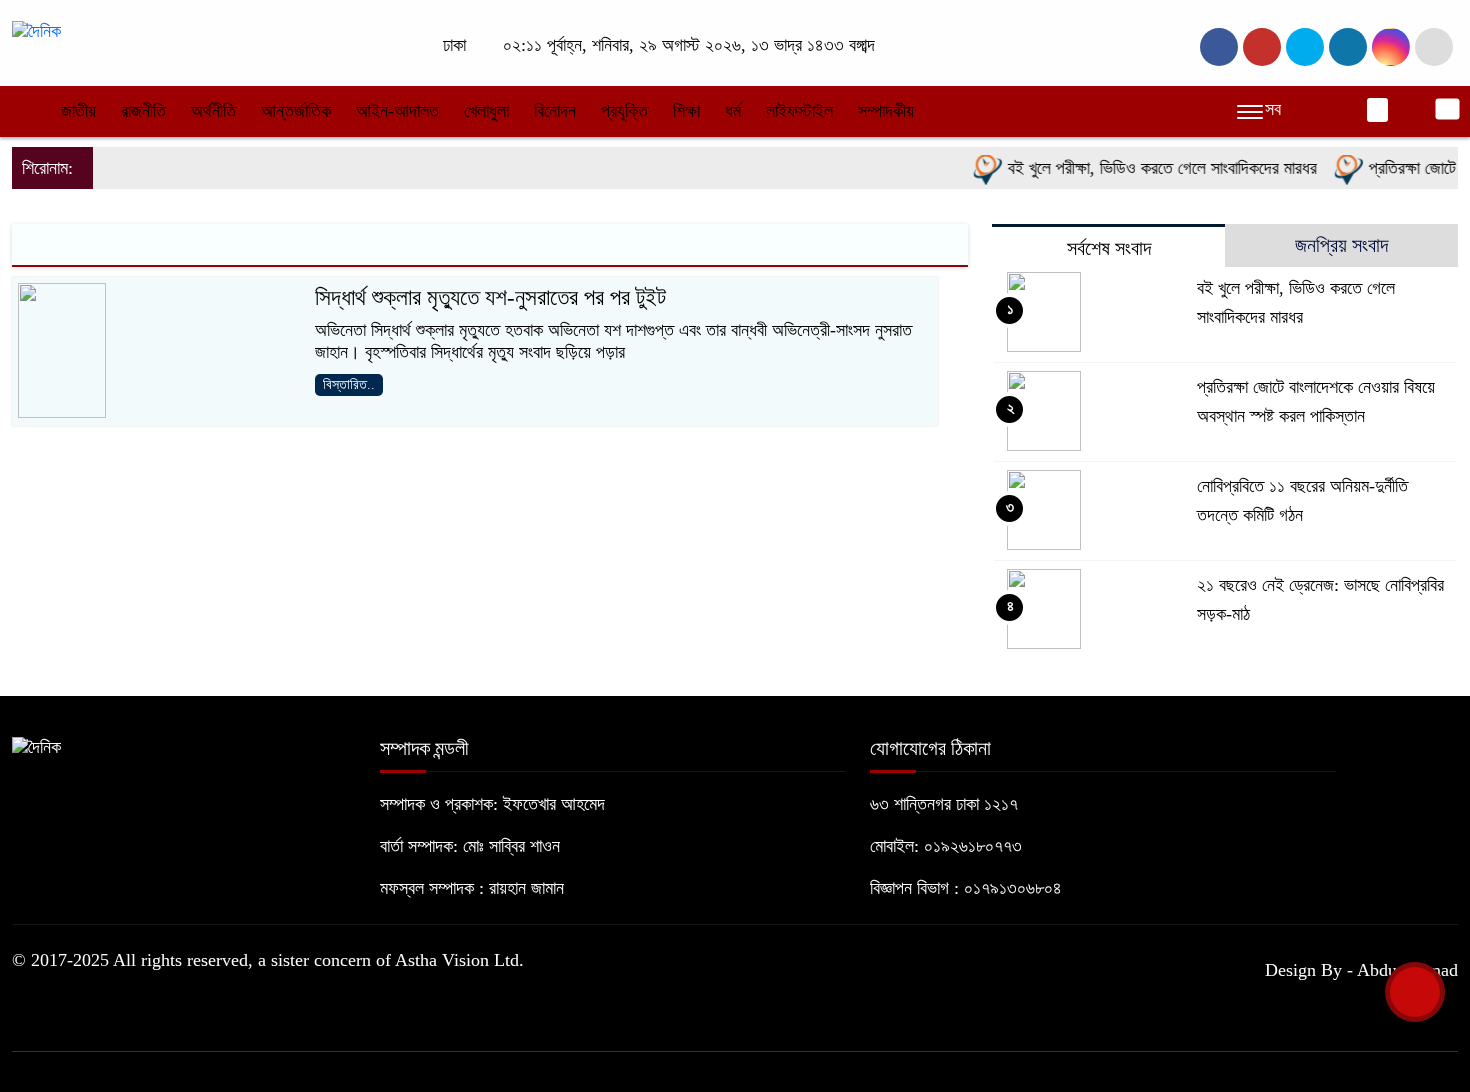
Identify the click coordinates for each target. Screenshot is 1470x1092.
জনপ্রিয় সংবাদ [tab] (1341, 245)
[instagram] (1305, 47)
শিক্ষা (686, 111)
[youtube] (1391, 47)
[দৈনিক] (36, 30)
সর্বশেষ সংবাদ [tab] (1109, 248)
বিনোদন (555, 111)
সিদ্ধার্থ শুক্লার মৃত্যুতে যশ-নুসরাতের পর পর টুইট (490, 297)
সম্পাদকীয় (886, 111)
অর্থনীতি (213, 111)
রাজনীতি (143, 111)
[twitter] (1262, 47)
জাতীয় (78, 111)
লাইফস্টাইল (799, 111)
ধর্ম (733, 111)
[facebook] (1219, 47)
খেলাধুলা (486, 111)
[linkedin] (1348, 47)
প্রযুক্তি (624, 111)
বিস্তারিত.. (349, 384)
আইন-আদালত (397, 111)
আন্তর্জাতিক (296, 111)
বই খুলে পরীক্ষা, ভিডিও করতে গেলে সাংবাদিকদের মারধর (1147, 168)
